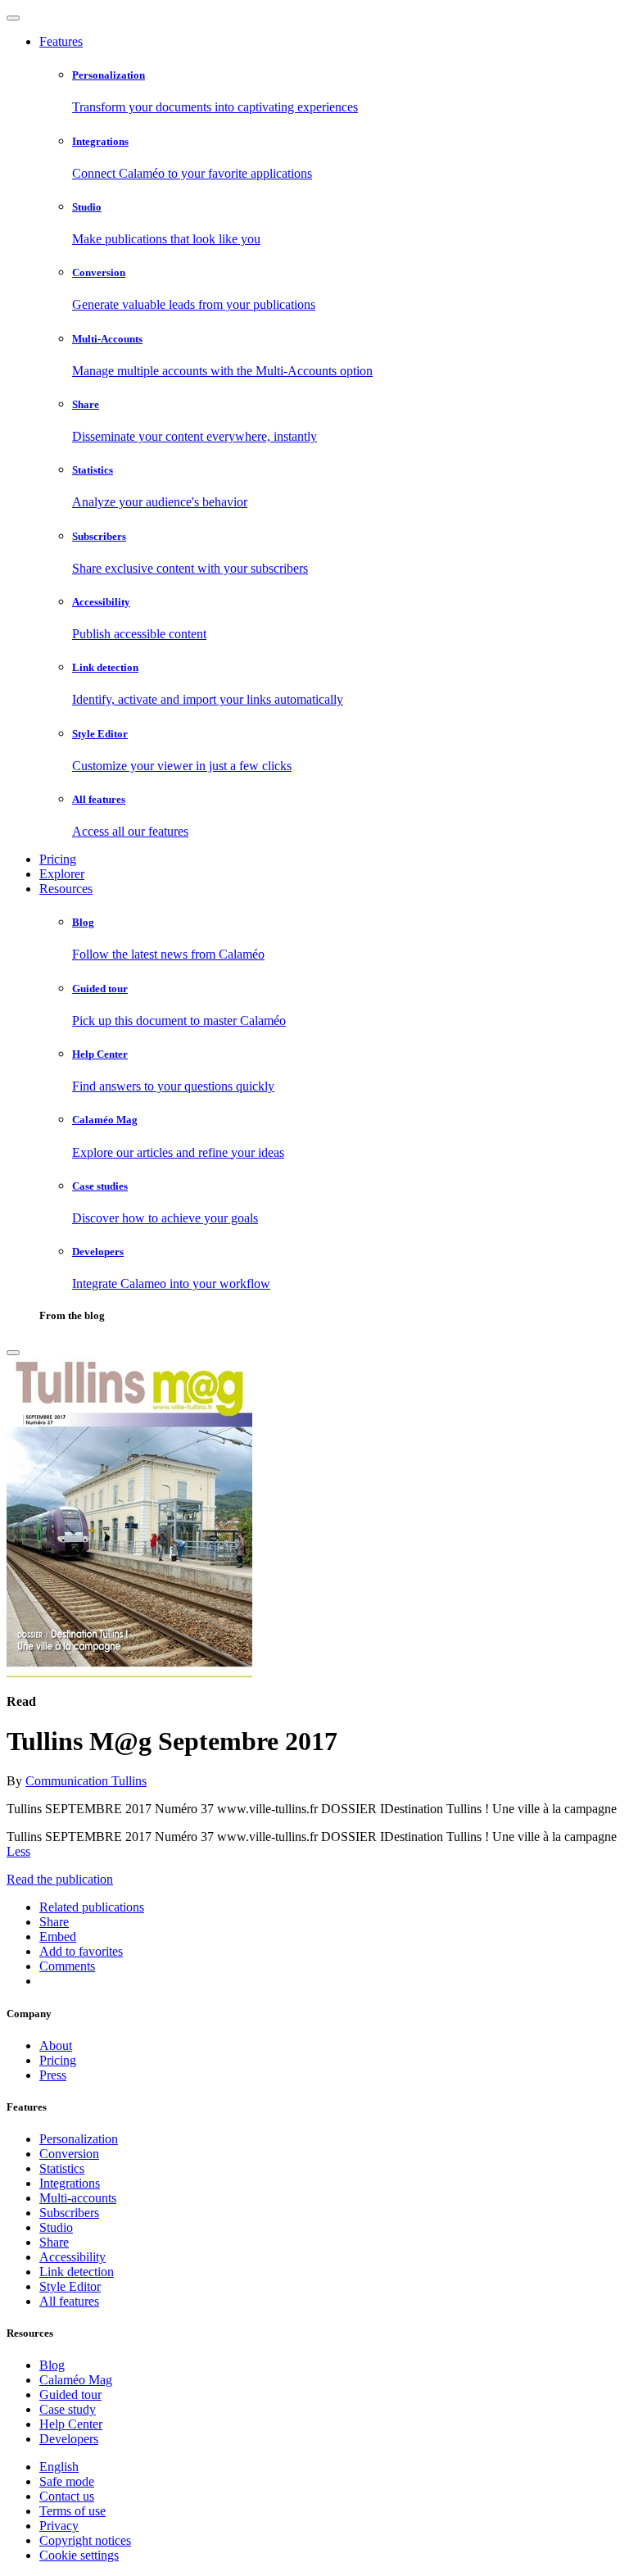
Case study (68, 2409)
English (59, 2467)
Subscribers (69, 2213)
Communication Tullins (86, 1781)
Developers (69, 2439)
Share (54, 2242)
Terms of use (72, 2511)
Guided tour (70, 2395)
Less (18, 1851)
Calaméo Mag (76, 2380)
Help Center (71, 2424)
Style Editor (70, 2286)
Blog (52, 2365)
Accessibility (72, 2257)
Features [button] (61, 41)
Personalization (79, 2139)
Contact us (67, 2496)
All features (69, 2301)
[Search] (13, 1353)
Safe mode (67, 2481)
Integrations (70, 2183)
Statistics (62, 2168)
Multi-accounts (78, 2198)
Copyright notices (85, 2540)
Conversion (69, 2154)
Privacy (59, 2526)
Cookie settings (79, 2555)
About (56, 2045)
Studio (56, 2227)
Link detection (77, 2272)
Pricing (58, 859)
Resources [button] (66, 889)
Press (53, 2075)
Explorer (62, 874)
